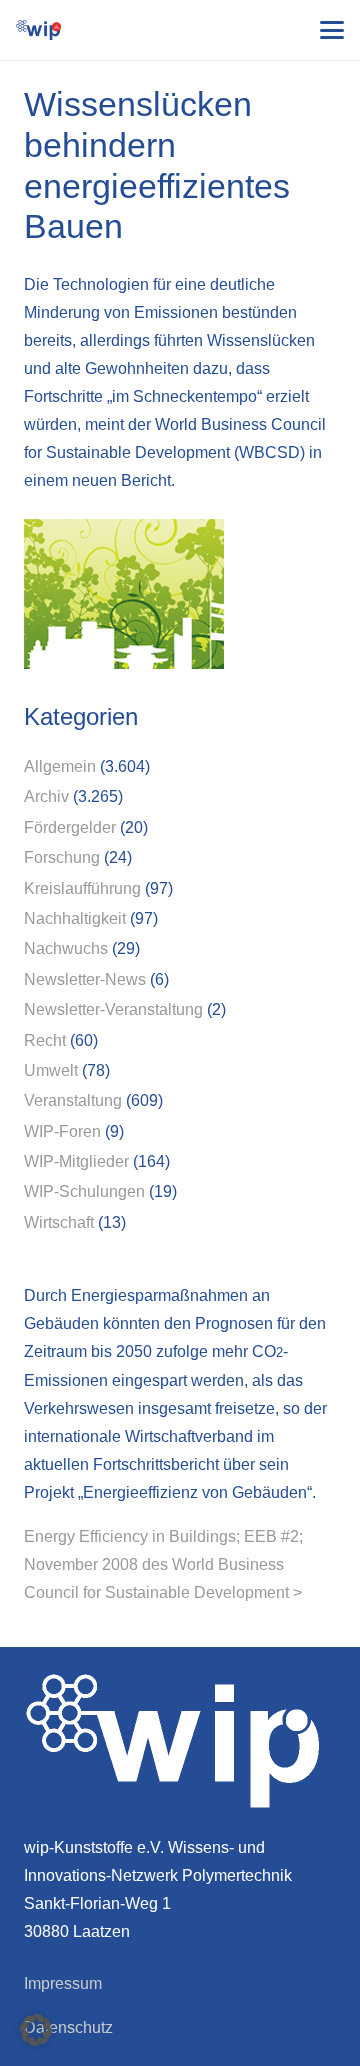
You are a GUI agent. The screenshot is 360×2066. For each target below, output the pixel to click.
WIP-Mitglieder (76, 1161)
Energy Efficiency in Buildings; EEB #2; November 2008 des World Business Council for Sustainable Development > (163, 1564)
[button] (332, 30)
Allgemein (60, 766)
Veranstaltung (73, 1100)
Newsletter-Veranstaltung (113, 1009)
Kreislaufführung (82, 888)
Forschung (62, 857)
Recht (45, 1040)
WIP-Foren (62, 1131)
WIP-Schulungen (84, 1191)
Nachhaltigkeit (75, 918)
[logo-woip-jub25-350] (38, 30)
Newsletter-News (85, 979)
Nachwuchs (66, 948)
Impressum (63, 1983)
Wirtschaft (59, 1222)
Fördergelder (70, 827)
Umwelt (51, 1070)
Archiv (46, 796)
